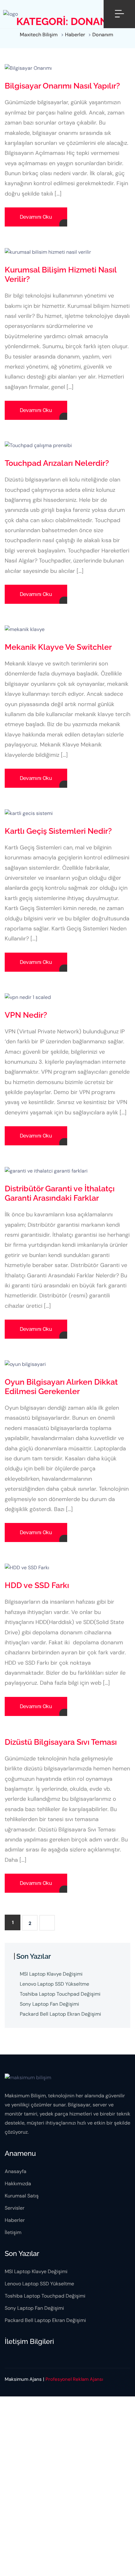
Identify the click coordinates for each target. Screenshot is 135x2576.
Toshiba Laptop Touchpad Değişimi (60, 1994)
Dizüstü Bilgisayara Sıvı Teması (61, 1742)
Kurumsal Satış (22, 2196)
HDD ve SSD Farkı (37, 1585)
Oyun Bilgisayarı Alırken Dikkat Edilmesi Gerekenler (61, 1387)
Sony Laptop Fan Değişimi (49, 2004)
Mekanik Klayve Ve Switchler (58, 647)
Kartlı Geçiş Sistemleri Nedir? (58, 831)
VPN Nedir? (26, 1015)
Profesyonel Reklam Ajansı (74, 2379)
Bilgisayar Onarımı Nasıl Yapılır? (62, 86)
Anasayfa (16, 2171)
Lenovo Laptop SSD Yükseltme (54, 1984)
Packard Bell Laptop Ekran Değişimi (60, 2014)
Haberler (15, 2220)
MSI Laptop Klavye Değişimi (51, 1974)
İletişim (13, 2232)
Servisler (15, 2208)
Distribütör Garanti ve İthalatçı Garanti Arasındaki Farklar (60, 1193)
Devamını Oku (36, 217)
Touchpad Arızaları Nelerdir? (57, 463)
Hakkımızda (18, 2184)
